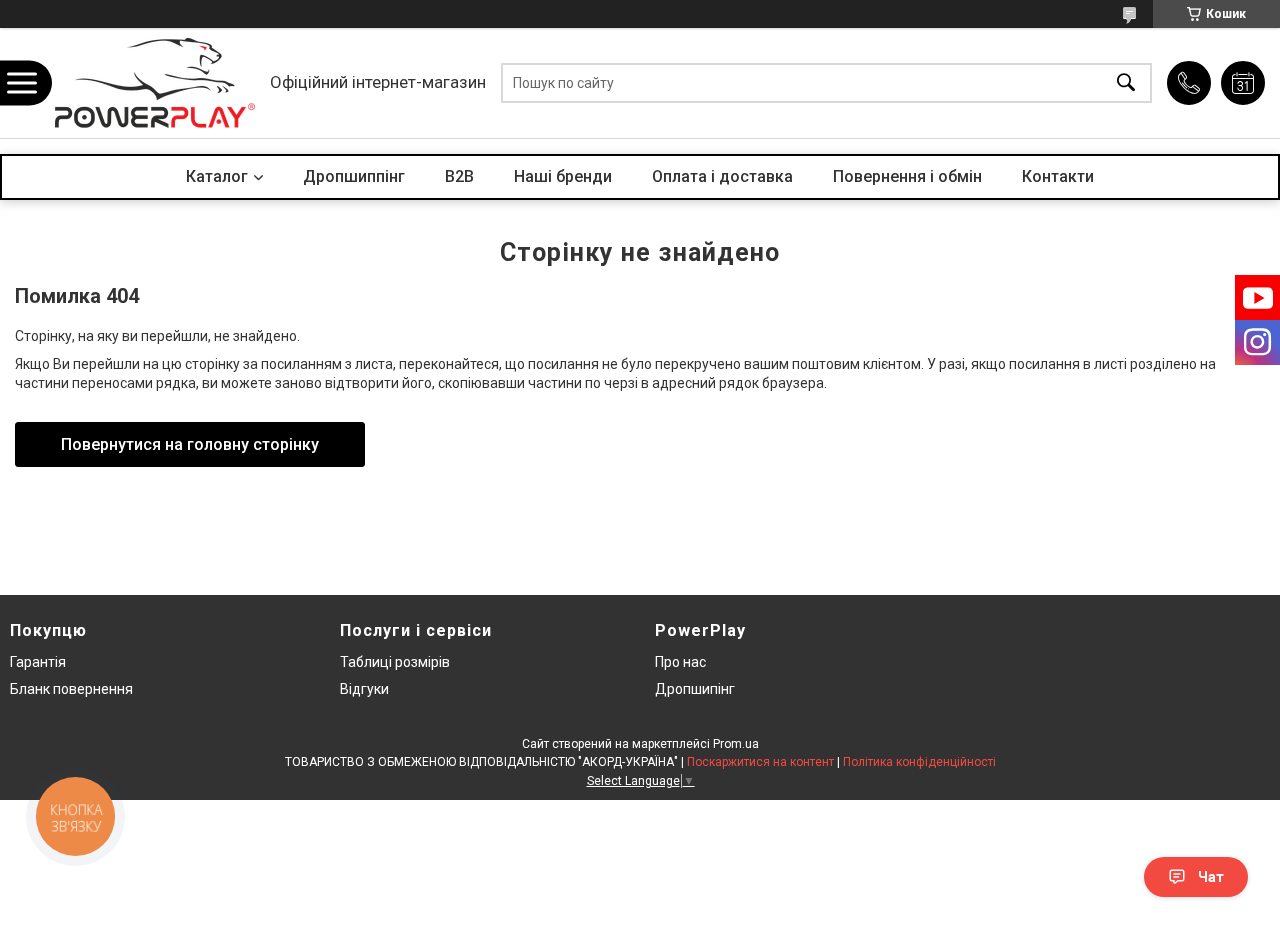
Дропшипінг (695, 689)
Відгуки (364, 689)
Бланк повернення (71, 689)
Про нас (680, 662)
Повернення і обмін (907, 176)
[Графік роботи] (1243, 83)
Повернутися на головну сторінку (190, 444)
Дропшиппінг (354, 176)
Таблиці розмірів (395, 662)
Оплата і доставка (722, 176)
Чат (1211, 877)
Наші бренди (563, 176)
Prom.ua (736, 744)
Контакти (1058, 176)
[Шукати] (1126, 83)
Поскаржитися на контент (760, 762)
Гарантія (38, 662)
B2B (459, 176)
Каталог (217, 176)
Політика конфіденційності (919, 762)
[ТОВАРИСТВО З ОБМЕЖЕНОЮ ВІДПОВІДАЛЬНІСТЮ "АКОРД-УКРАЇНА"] (155, 83)
